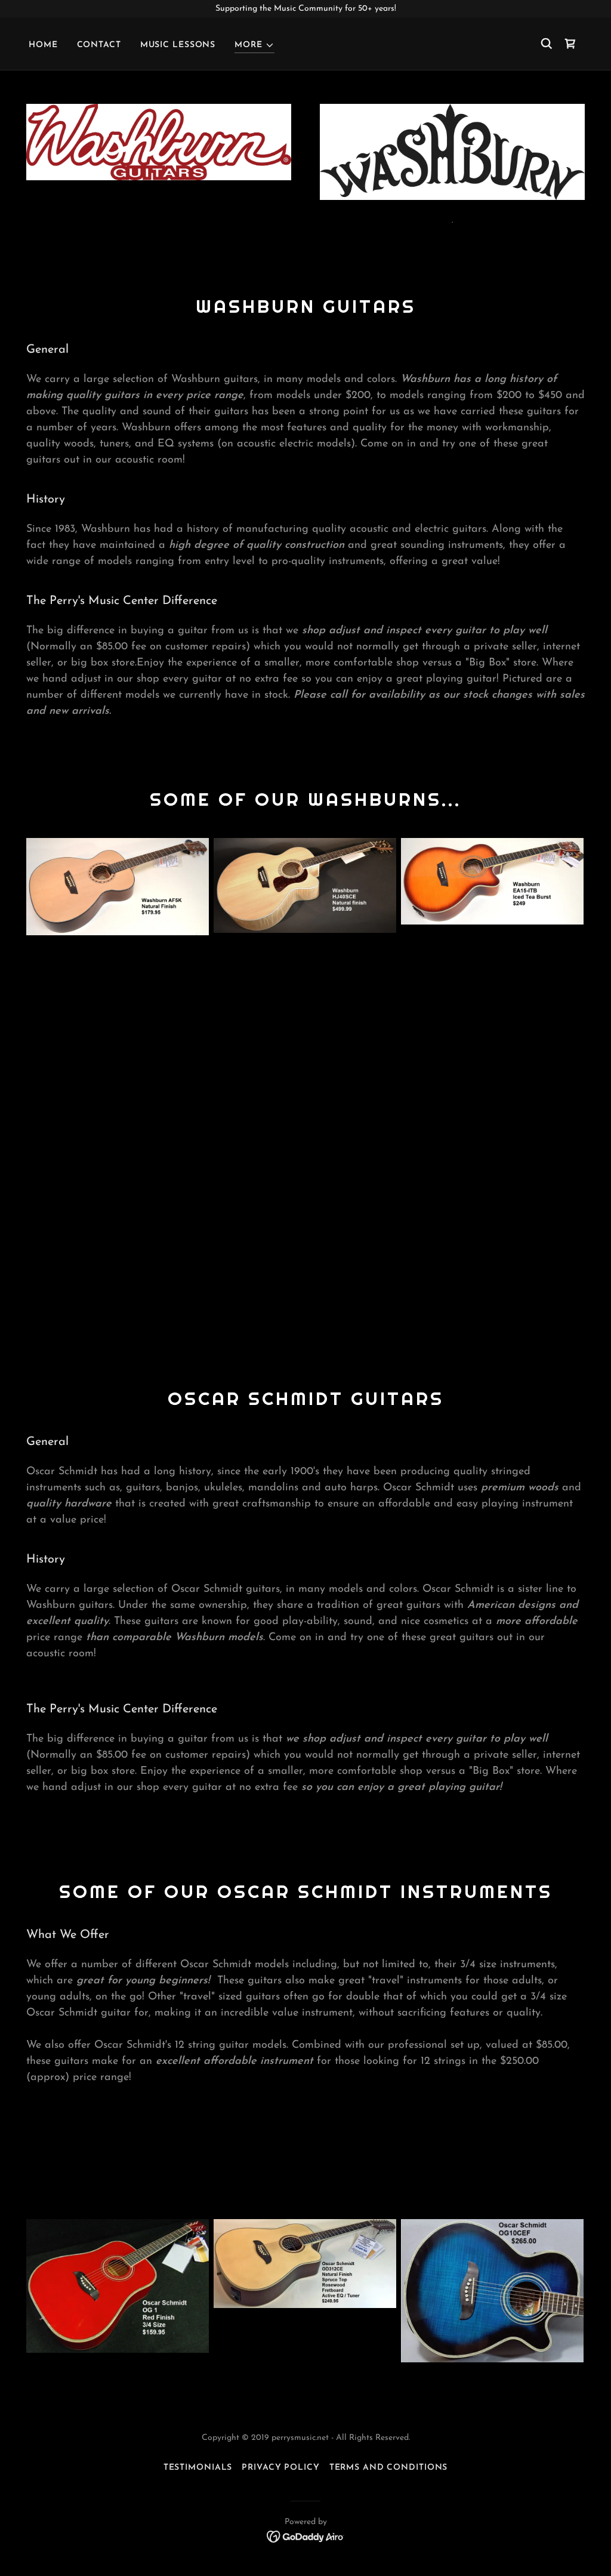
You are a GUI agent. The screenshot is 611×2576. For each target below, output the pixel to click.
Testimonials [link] (198, 2468)
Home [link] (43, 45)
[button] (254, 46)
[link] (570, 44)
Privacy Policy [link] (280, 2468)
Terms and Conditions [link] (389, 2468)
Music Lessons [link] (178, 45)
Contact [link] (99, 45)
